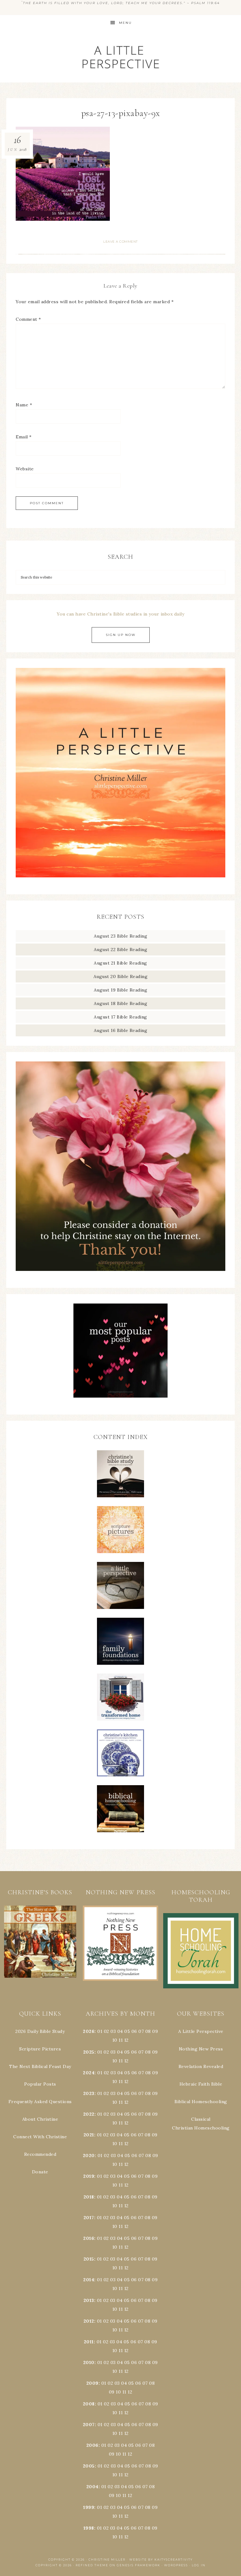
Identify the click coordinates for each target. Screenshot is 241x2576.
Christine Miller (107, 2560)
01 (100, 2031)
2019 (89, 2176)
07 (141, 2031)
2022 (89, 2114)
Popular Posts (40, 2084)
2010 (89, 2362)
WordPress (176, 2565)
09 (155, 2052)
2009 (92, 2383)
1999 (89, 2507)
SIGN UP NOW (121, 635)
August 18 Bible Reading (121, 1003)
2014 (89, 2280)
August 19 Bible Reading (121, 990)
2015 (89, 2259)
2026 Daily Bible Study (40, 2031)
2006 (92, 2445)
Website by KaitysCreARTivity (161, 2560)
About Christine (40, 2119)
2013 (89, 2300)
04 (120, 2031)
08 (148, 2031)
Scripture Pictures (40, 2049)
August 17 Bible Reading (120, 1017)
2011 (89, 2342)
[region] (40, 1942)
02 (107, 2031)
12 (126, 2061)
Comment (28, 319)
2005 (89, 2466)
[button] (40, 1942)
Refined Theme (92, 2565)
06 (134, 2031)
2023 (89, 2093)
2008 (89, 2404)
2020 (89, 2155)
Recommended (40, 2154)
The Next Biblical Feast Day (40, 2066)
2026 (89, 2031)
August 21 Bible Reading (120, 963)
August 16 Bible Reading (121, 1030)
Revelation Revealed (201, 2066)
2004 (92, 2487)
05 (127, 2031)
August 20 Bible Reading (121, 976)
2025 (89, 2052)
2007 (89, 2425)
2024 (89, 2073)
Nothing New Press (201, 2049)
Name (24, 405)
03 (113, 2031)
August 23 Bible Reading (121, 936)
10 (115, 2061)
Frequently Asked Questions (40, 2102)
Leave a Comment (120, 242)
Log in (199, 2565)
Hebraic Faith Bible (201, 2084)
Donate (40, 2172)
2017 (89, 2218)
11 (121, 2061)
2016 (89, 2238)
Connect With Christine (40, 2137)
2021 (89, 2135)
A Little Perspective (120, 57)
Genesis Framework (139, 2565)
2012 (89, 2321)
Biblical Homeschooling (201, 2102)
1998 (89, 2528)
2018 (89, 2197)
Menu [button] (125, 23)
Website (25, 469)
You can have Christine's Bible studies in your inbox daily (120, 614)
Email (24, 437)
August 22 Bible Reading (121, 949)
